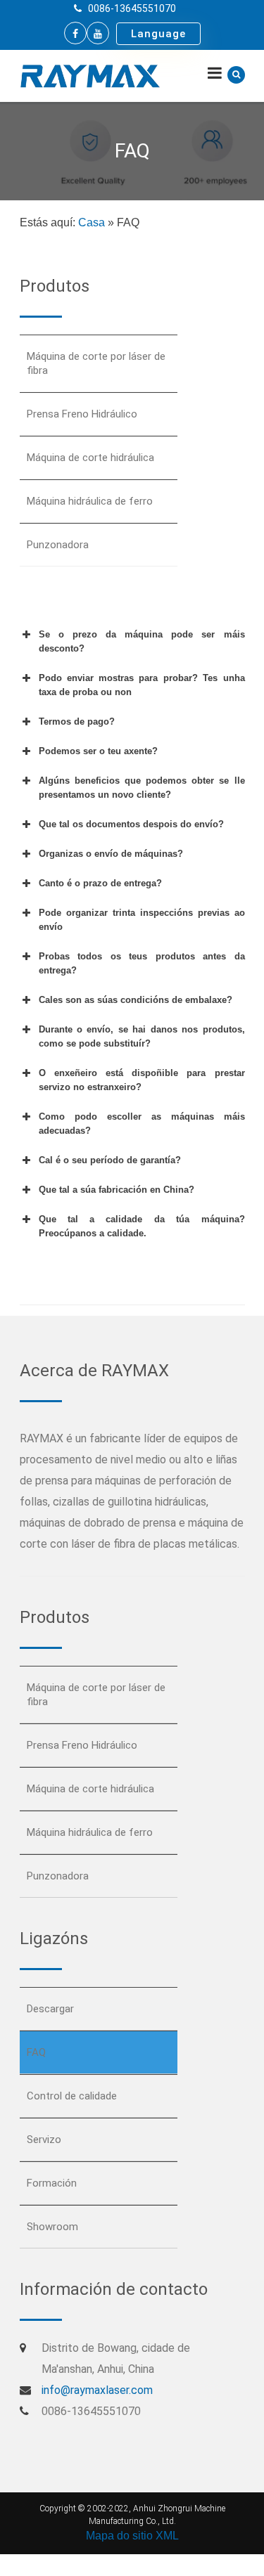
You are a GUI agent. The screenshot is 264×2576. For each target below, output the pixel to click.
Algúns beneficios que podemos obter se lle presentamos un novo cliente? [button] (142, 788)
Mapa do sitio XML (132, 2536)
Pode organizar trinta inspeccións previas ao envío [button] (142, 920)
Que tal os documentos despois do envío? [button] (131, 824)
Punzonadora (58, 545)
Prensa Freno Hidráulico (82, 414)
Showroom (52, 2227)
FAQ (36, 2052)
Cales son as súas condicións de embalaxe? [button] (136, 1000)
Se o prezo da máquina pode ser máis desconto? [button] (142, 641)
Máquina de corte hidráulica (90, 458)
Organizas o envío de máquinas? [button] (111, 854)
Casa (92, 222)
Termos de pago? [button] (77, 721)
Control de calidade (72, 2096)
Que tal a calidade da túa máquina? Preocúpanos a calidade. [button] (142, 1226)
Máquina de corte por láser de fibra (96, 363)
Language (158, 34)
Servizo (44, 2140)
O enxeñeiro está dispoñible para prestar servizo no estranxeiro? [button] (142, 1080)
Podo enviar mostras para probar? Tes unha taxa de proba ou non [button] (142, 685)
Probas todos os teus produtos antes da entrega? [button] (142, 963)
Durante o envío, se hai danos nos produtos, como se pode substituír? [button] (142, 1036)
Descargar (50, 2009)
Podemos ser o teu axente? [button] (98, 751)
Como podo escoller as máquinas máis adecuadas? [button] (142, 1124)
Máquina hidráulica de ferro (90, 501)
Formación (52, 2183)
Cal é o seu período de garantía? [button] (110, 1160)
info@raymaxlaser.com (97, 2390)
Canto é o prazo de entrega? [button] (100, 883)
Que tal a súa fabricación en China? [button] (117, 1190)
